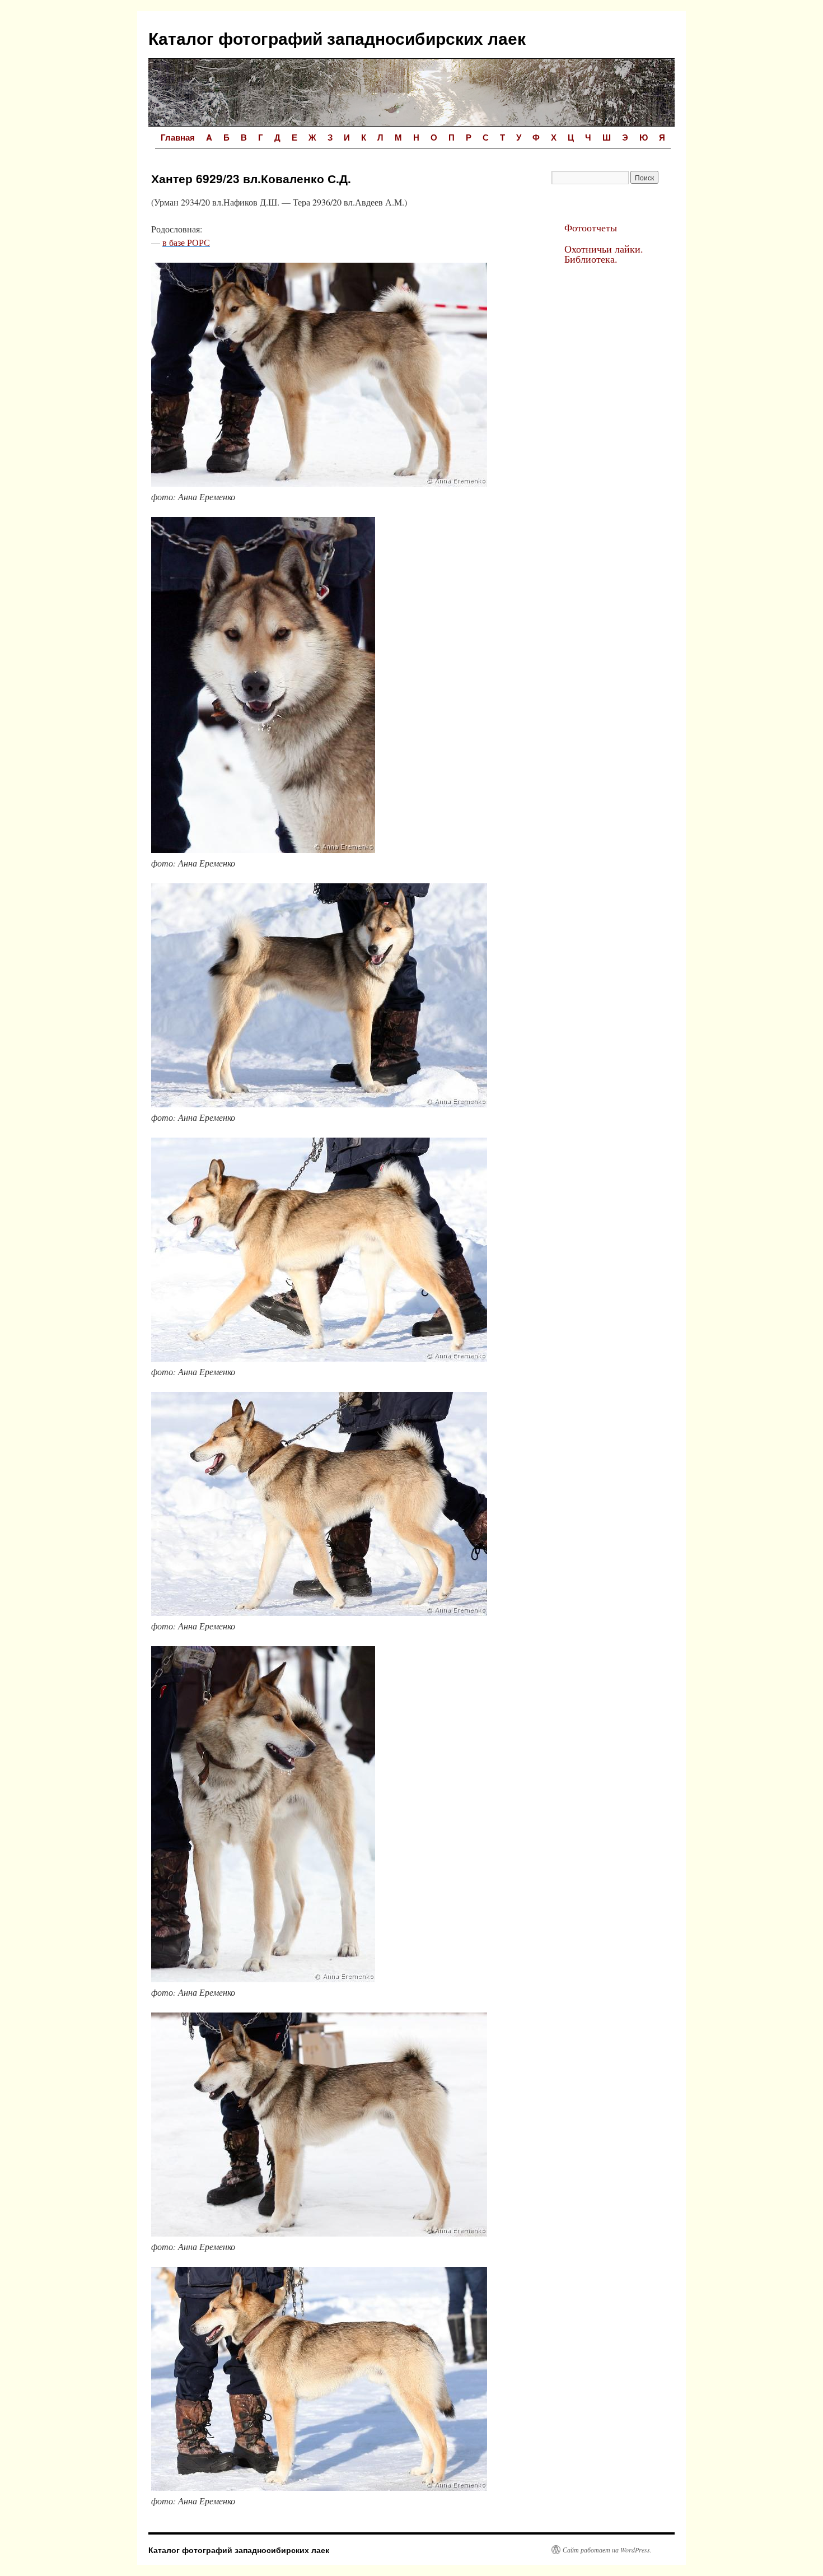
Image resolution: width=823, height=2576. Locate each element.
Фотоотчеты (591, 227)
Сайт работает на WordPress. (607, 2550)
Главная (178, 137)
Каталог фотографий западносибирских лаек (337, 38)
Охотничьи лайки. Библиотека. (604, 254)
